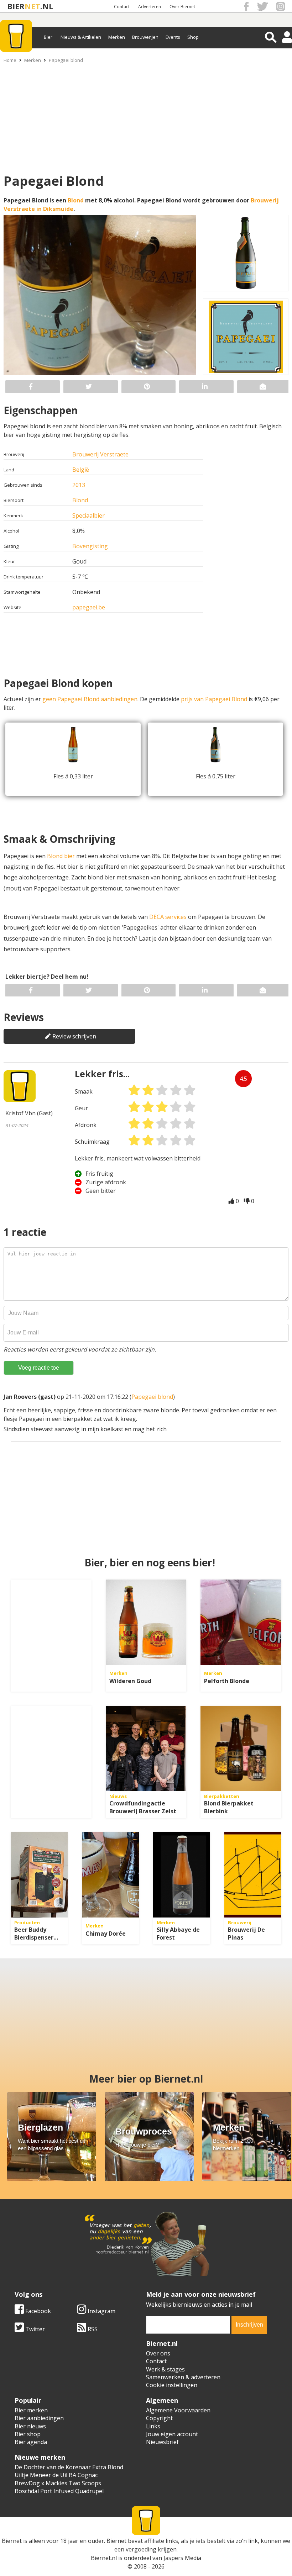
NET (32, 6)
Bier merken (31, 2410)
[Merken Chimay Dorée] (110, 1875)
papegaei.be (89, 607)
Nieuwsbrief (162, 2442)
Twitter (34, 2329)
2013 (79, 485)
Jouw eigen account (172, 2434)
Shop (193, 37)
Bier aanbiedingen (39, 2418)
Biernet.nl (104, 2558)
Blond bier (61, 856)
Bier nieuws (30, 2426)
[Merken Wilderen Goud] (146, 1622)
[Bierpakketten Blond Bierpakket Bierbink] (241, 1749)
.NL (47, 6)
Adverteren (150, 7)
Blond (76, 200)
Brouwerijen (145, 37)
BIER (16, 6)
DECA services (168, 917)
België (81, 470)
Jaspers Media (182, 2558)
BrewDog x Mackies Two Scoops (58, 2483)
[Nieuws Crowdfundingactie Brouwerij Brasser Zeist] (146, 1749)
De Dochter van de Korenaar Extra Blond (69, 2467)
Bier (48, 37)
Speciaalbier (88, 515)
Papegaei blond (66, 60)
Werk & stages (165, 2369)
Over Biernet (182, 7)
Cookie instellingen (172, 2385)
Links (153, 2426)
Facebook (37, 2311)
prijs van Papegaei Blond (214, 699)
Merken (117, 37)
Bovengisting (90, 546)
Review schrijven (74, 1036)
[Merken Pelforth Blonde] (241, 1622)
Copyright (159, 2418)
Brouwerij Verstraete (100, 454)
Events (173, 37)
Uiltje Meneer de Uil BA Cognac (56, 2475)
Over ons (158, 2353)
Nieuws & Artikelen (81, 37)
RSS (92, 2329)
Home (10, 60)
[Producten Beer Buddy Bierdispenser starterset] (39, 1875)
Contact (122, 7)
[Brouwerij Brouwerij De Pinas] (253, 1875)
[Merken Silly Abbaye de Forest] (182, 1875)
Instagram (101, 2311)
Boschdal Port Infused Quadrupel (59, 2491)
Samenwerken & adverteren (183, 2377)
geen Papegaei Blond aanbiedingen (90, 699)
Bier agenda (31, 2442)
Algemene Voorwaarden (178, 2410)
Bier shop (28, 2434)
